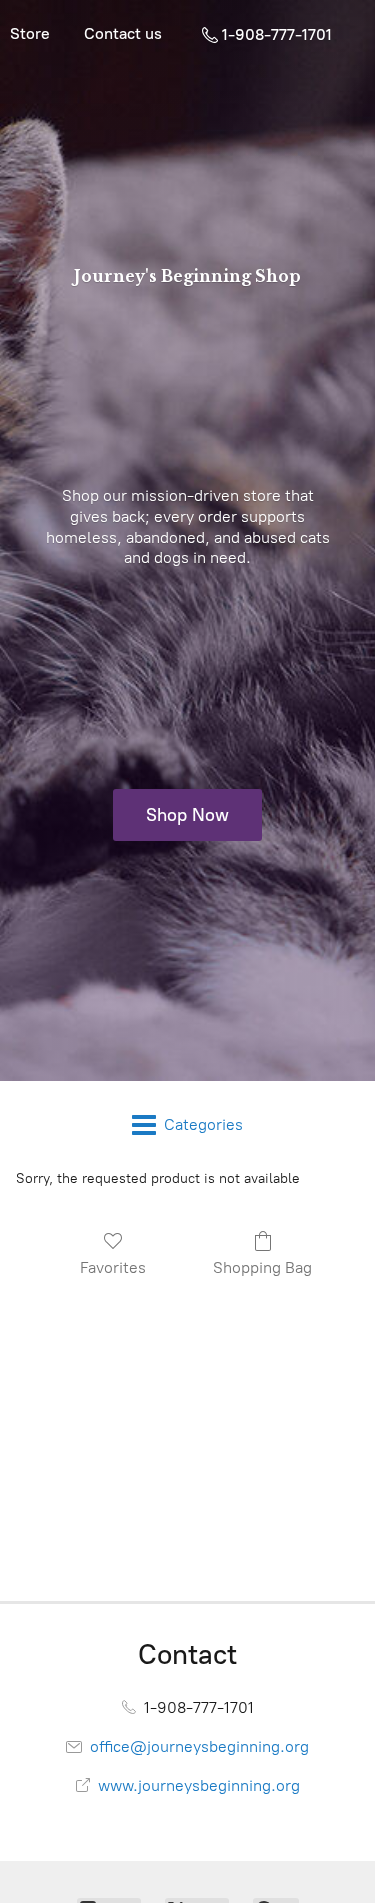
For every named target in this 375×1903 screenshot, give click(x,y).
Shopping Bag (262, 1267)
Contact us (123, 33)
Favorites (113, 1267)
